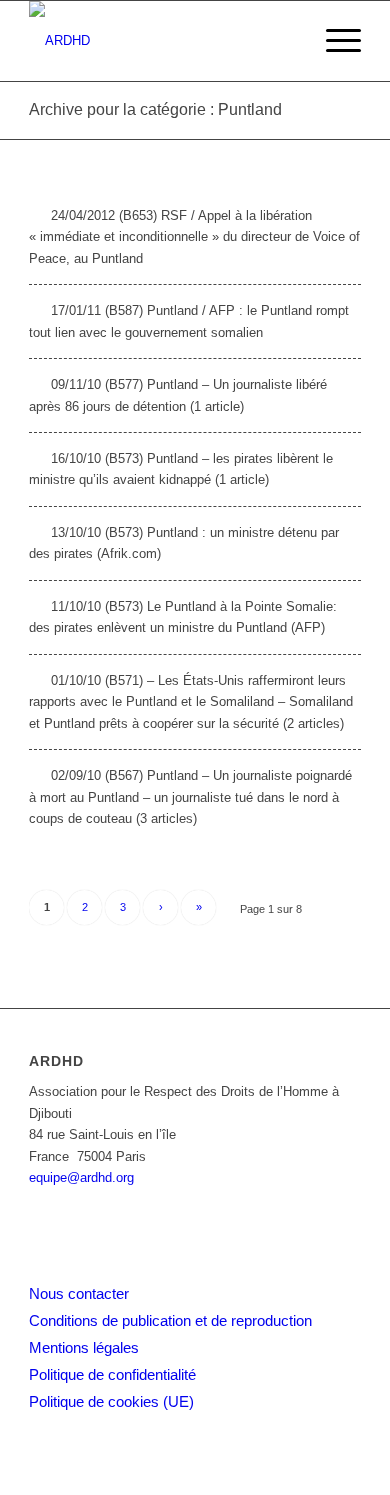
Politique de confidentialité (112, 1374)
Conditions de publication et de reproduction (170, 1320)
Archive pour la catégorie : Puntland (155, 109)
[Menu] (333, 41)
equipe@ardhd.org (81, 1177)
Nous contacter (79, 1293)
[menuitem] (333, 41)
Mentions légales (84, 1347)
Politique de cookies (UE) (111, 1401)
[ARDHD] (161, 41)
